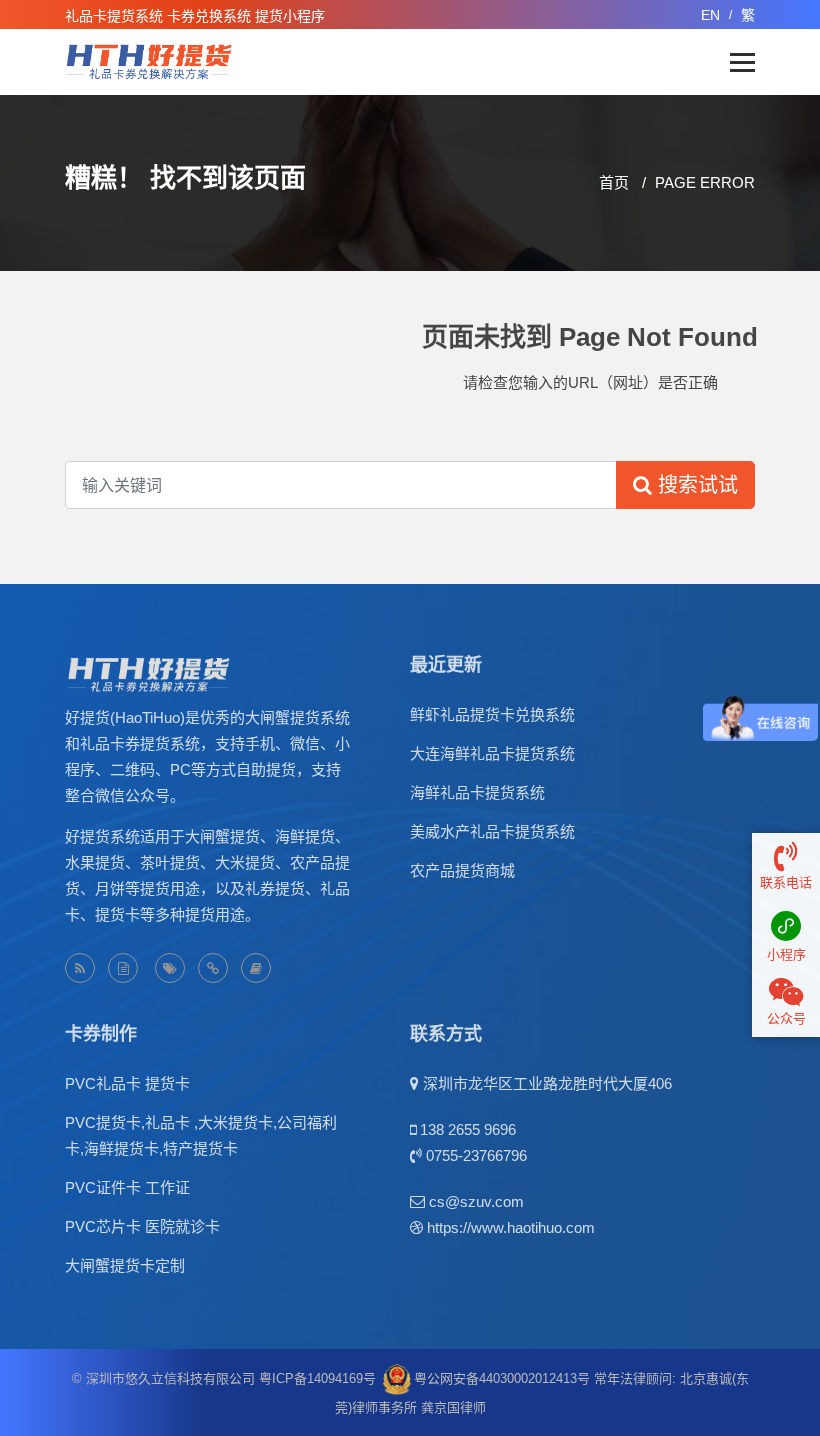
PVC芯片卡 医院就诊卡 (142, 1226)
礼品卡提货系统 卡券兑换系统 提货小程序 (195, 16)
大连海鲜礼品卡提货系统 (492, 753)
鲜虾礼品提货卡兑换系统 (492, 714)
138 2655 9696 (468, 1129)
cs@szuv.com (476, 1201)
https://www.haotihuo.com (511, 1227)
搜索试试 (695, 485)
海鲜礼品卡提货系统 (477, 792)
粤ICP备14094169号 (317, 1378)
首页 (614, 182)
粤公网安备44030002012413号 (502, 1378)
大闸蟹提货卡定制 (125, 1265)
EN (710, 15)
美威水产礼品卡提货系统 (492, 831)
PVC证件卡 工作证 (127, 1187)
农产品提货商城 (462, 870)
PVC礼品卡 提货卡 (127, 1083)
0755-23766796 (476, 1155)
